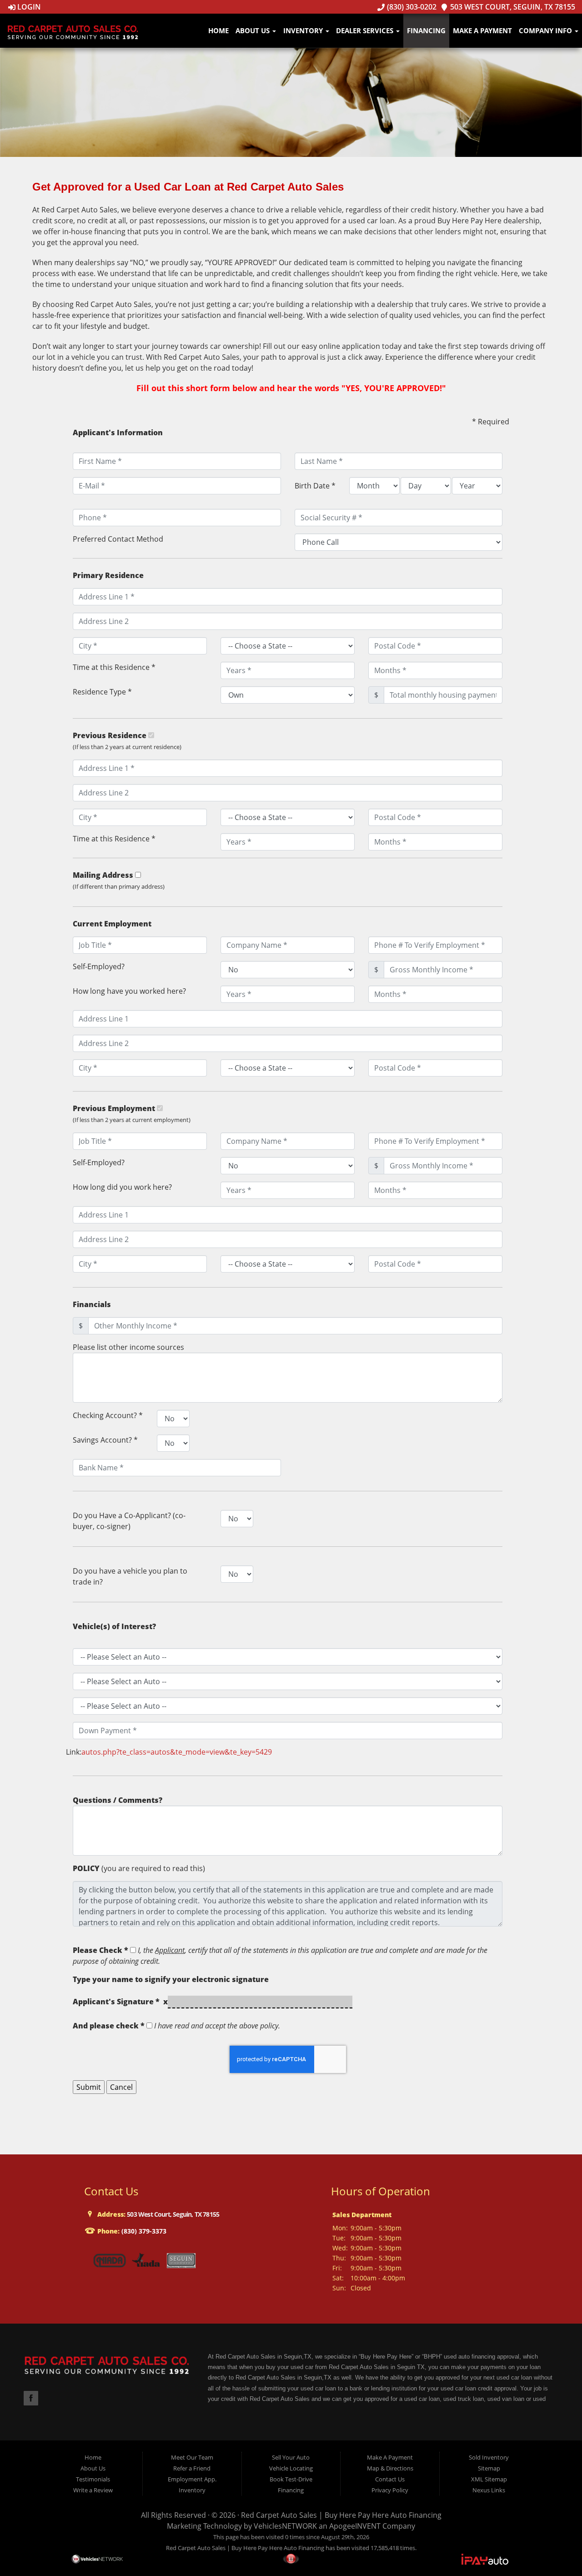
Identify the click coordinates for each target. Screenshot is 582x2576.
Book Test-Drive (291, 2479)
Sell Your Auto (291, 2457)
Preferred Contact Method (118, 539)
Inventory (304, 30)
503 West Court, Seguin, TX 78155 (512, 7)
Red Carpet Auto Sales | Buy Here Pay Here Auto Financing (341, 2515)
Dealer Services (366, 30)
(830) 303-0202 (411, 7)
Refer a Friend (192, 2468)
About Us (253, 30)
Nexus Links (489, 2490)
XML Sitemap (489, 2479)
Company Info (546, 30)
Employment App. (192, 2479)
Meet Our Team (192, 2457)
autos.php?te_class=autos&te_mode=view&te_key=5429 (177, 1752)
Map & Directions (390, 2468)
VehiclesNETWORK (285, 2526)
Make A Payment (482, 30)
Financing (426, 30)
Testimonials (93, 2479)
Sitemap (489, 2468)
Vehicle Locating (291, 2468)
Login (28, 7)
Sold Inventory (489, 2457)
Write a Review (93, 2490)
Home (218, 30)
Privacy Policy (390, 2490)
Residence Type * (102, 692)
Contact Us (390, 2479)
